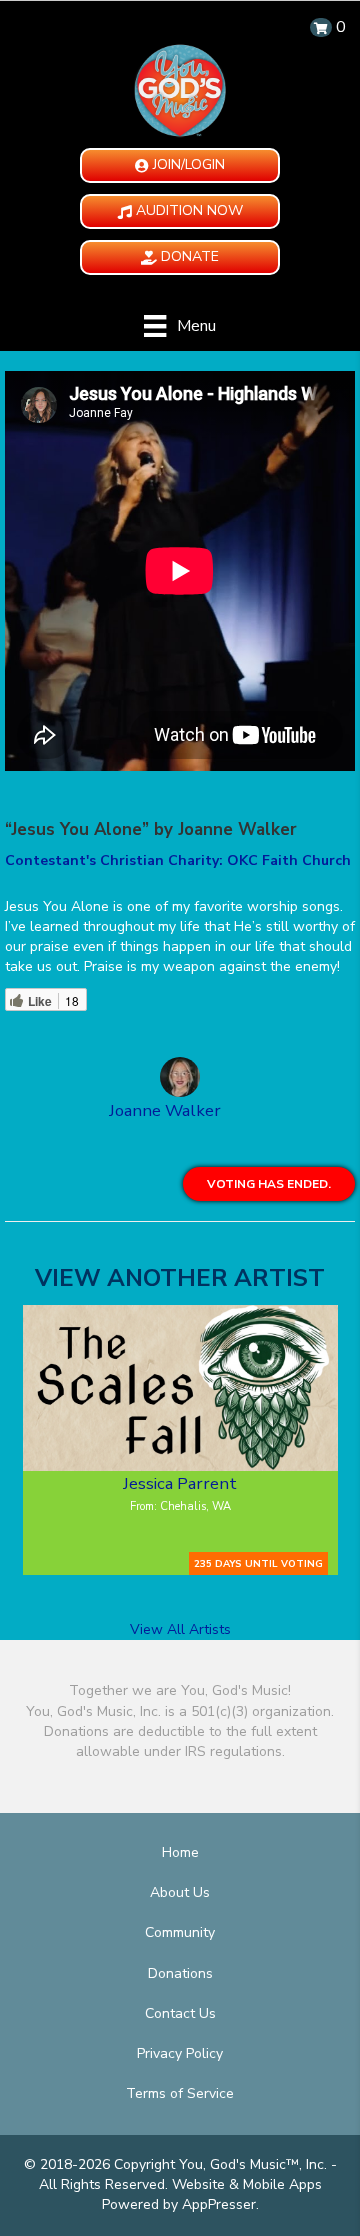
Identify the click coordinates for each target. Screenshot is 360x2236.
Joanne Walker (165, 1110)
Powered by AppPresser (179, 2204)
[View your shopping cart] (321, 27)
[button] (180, 165)
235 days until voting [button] (258, 1563)
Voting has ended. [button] (269, 1184)
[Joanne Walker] (180, 1080)
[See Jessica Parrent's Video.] (180, 1388)
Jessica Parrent (180, 1483)
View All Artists (180, 1629)
